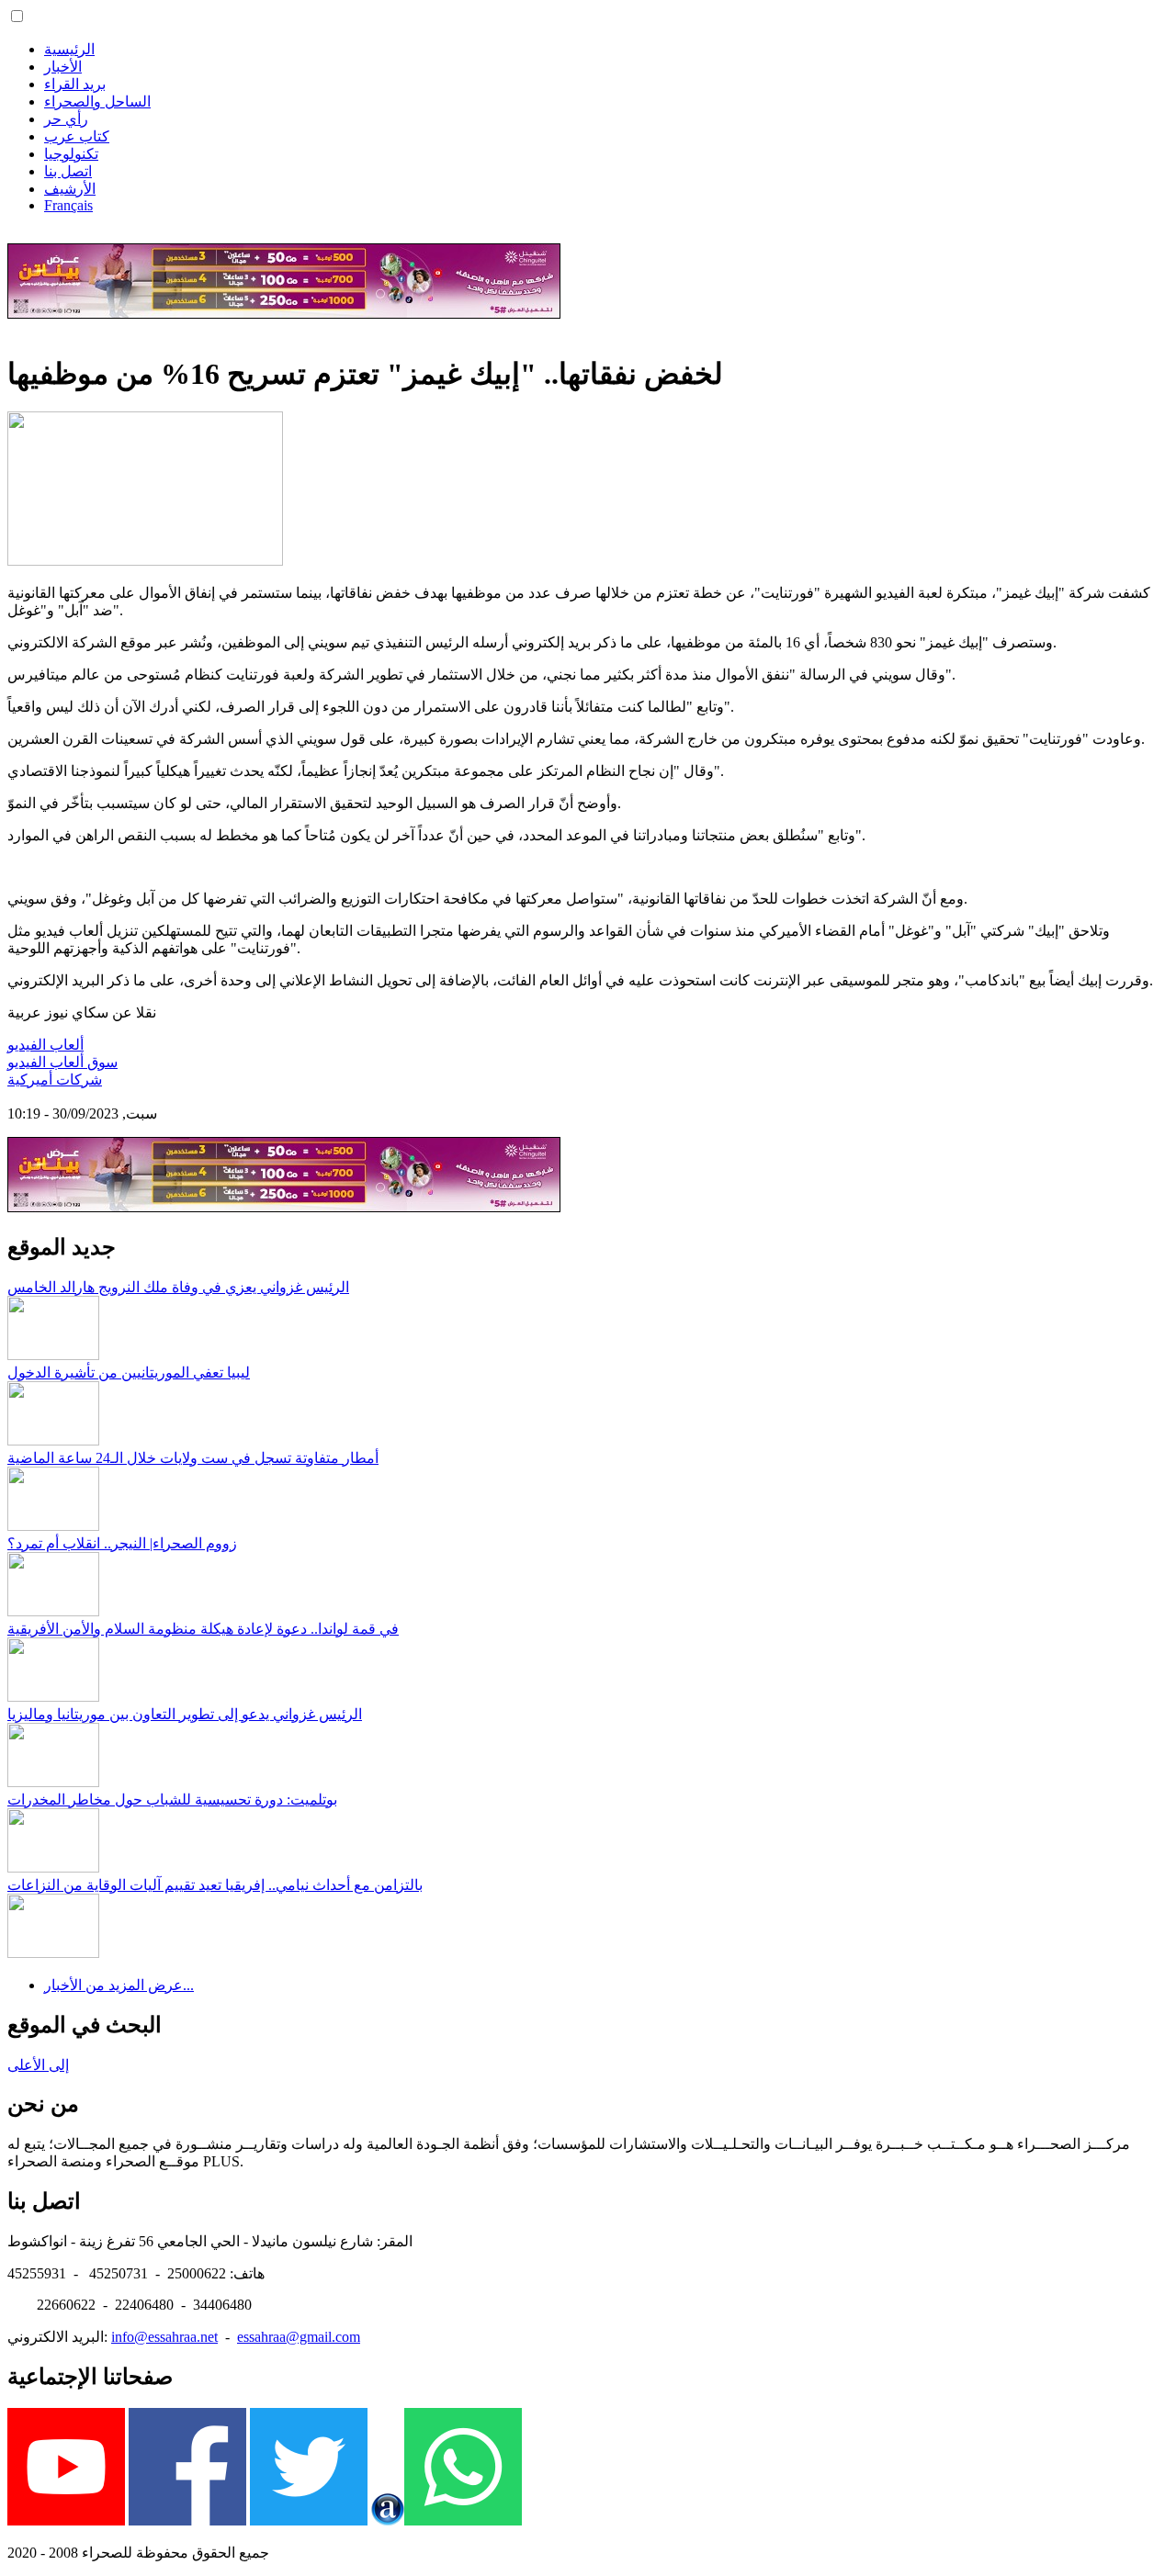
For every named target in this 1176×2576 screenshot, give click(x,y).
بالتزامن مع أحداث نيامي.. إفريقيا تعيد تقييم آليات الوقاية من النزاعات (215, 1885)
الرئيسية (69, 49)
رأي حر (66, 119)
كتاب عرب (77, 136)
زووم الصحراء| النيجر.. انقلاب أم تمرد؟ (122, 1543)
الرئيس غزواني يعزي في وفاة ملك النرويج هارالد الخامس (178, 1287)
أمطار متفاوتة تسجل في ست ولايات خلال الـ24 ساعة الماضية (193, 1458)
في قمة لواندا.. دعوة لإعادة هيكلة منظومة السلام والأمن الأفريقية (203, 1629)
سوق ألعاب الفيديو (62, 1062)
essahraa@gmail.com (299, 2337)
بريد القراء (75, 84)
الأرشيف (70, 189)
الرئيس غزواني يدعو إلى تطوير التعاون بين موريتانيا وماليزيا (185, 1714)
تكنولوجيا (71, 154)
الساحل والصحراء (97, 101)
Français (68, 205)
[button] (17, 16)
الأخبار (63, 67)
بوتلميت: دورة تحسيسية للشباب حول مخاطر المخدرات (172, 1800)
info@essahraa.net (164, 2337)
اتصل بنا (68, 171)
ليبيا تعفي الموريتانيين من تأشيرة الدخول (129, 1372)
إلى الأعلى (38, 2065)
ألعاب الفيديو (45, 1045)
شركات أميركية (55, 1080)
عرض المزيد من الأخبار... (119, 1985)
